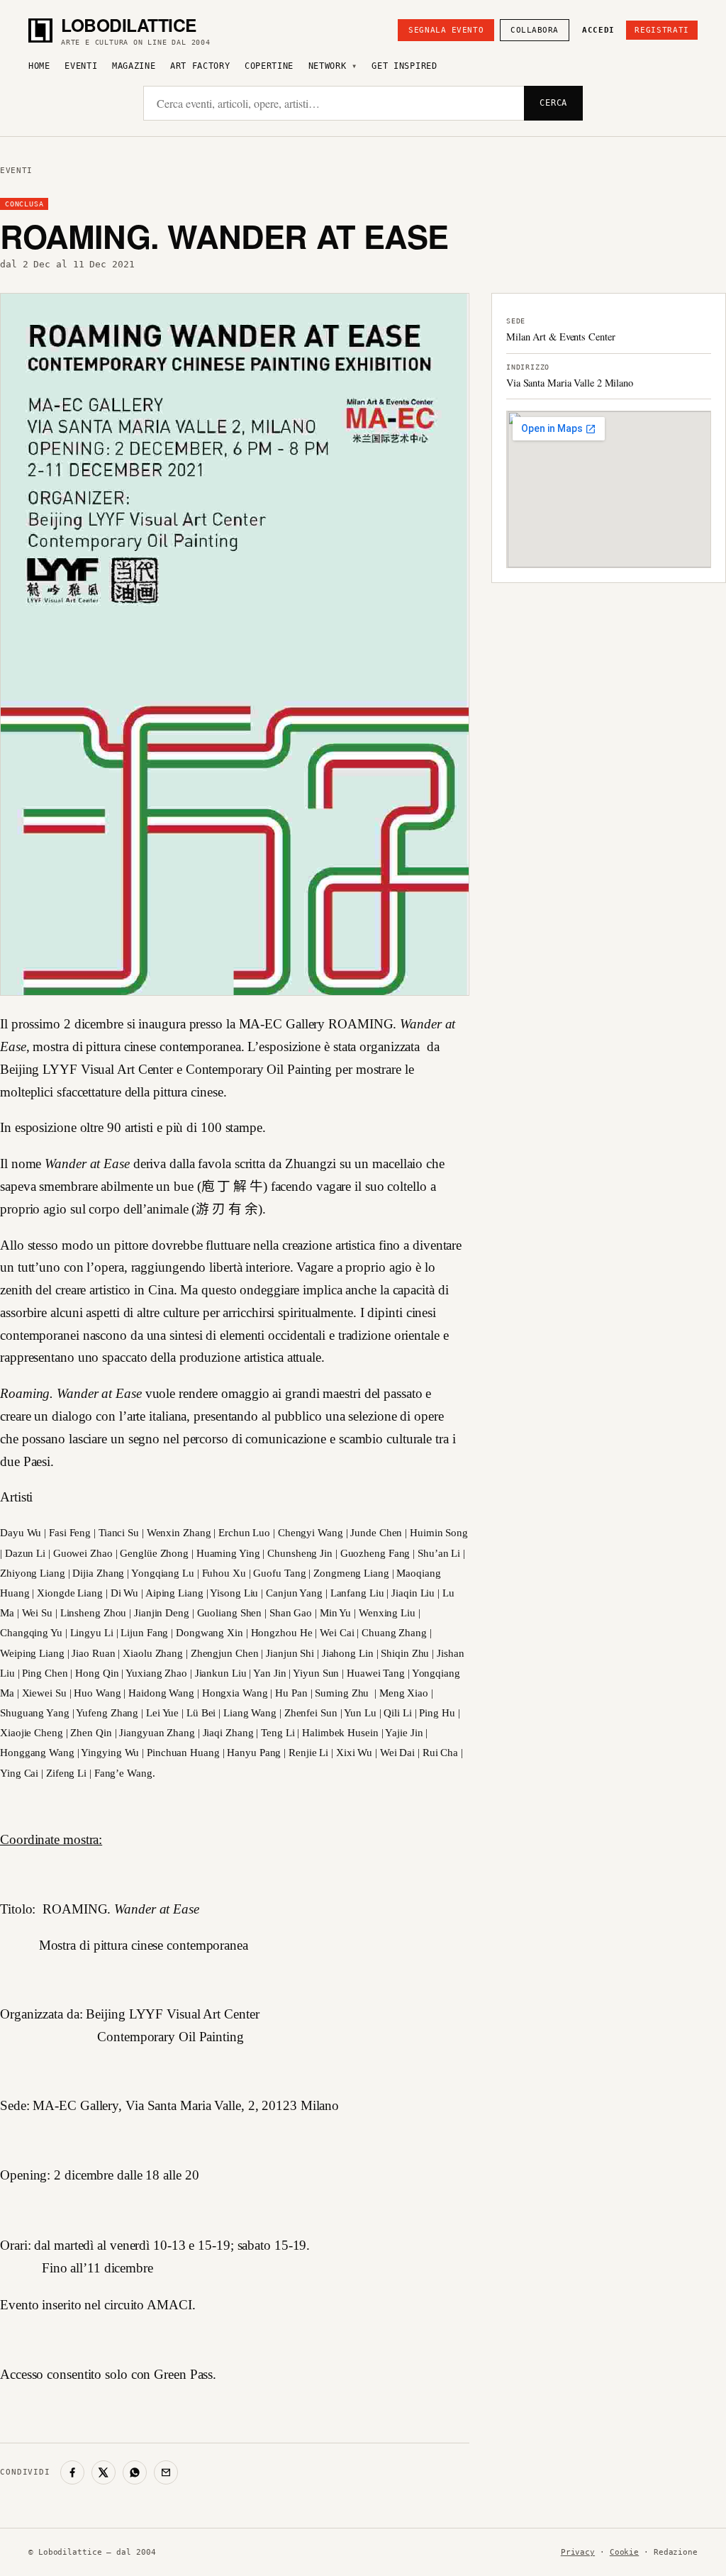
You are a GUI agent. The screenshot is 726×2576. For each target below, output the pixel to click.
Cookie (624, 2552)
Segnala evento (446, 30)
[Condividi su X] (104, 2472)
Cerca (553, 103)
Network (328, 66)
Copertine (269, 66)
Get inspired (404, 66)
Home (39, 66)
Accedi (598, 30)
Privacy (578, 2552)
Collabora (535, 30)
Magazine (134, 66)
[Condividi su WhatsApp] (135, 2472)
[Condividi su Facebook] (72, 2472)
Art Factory (200, 66)
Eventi (81, 66)
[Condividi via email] (166, 2472)
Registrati (662, 30)
